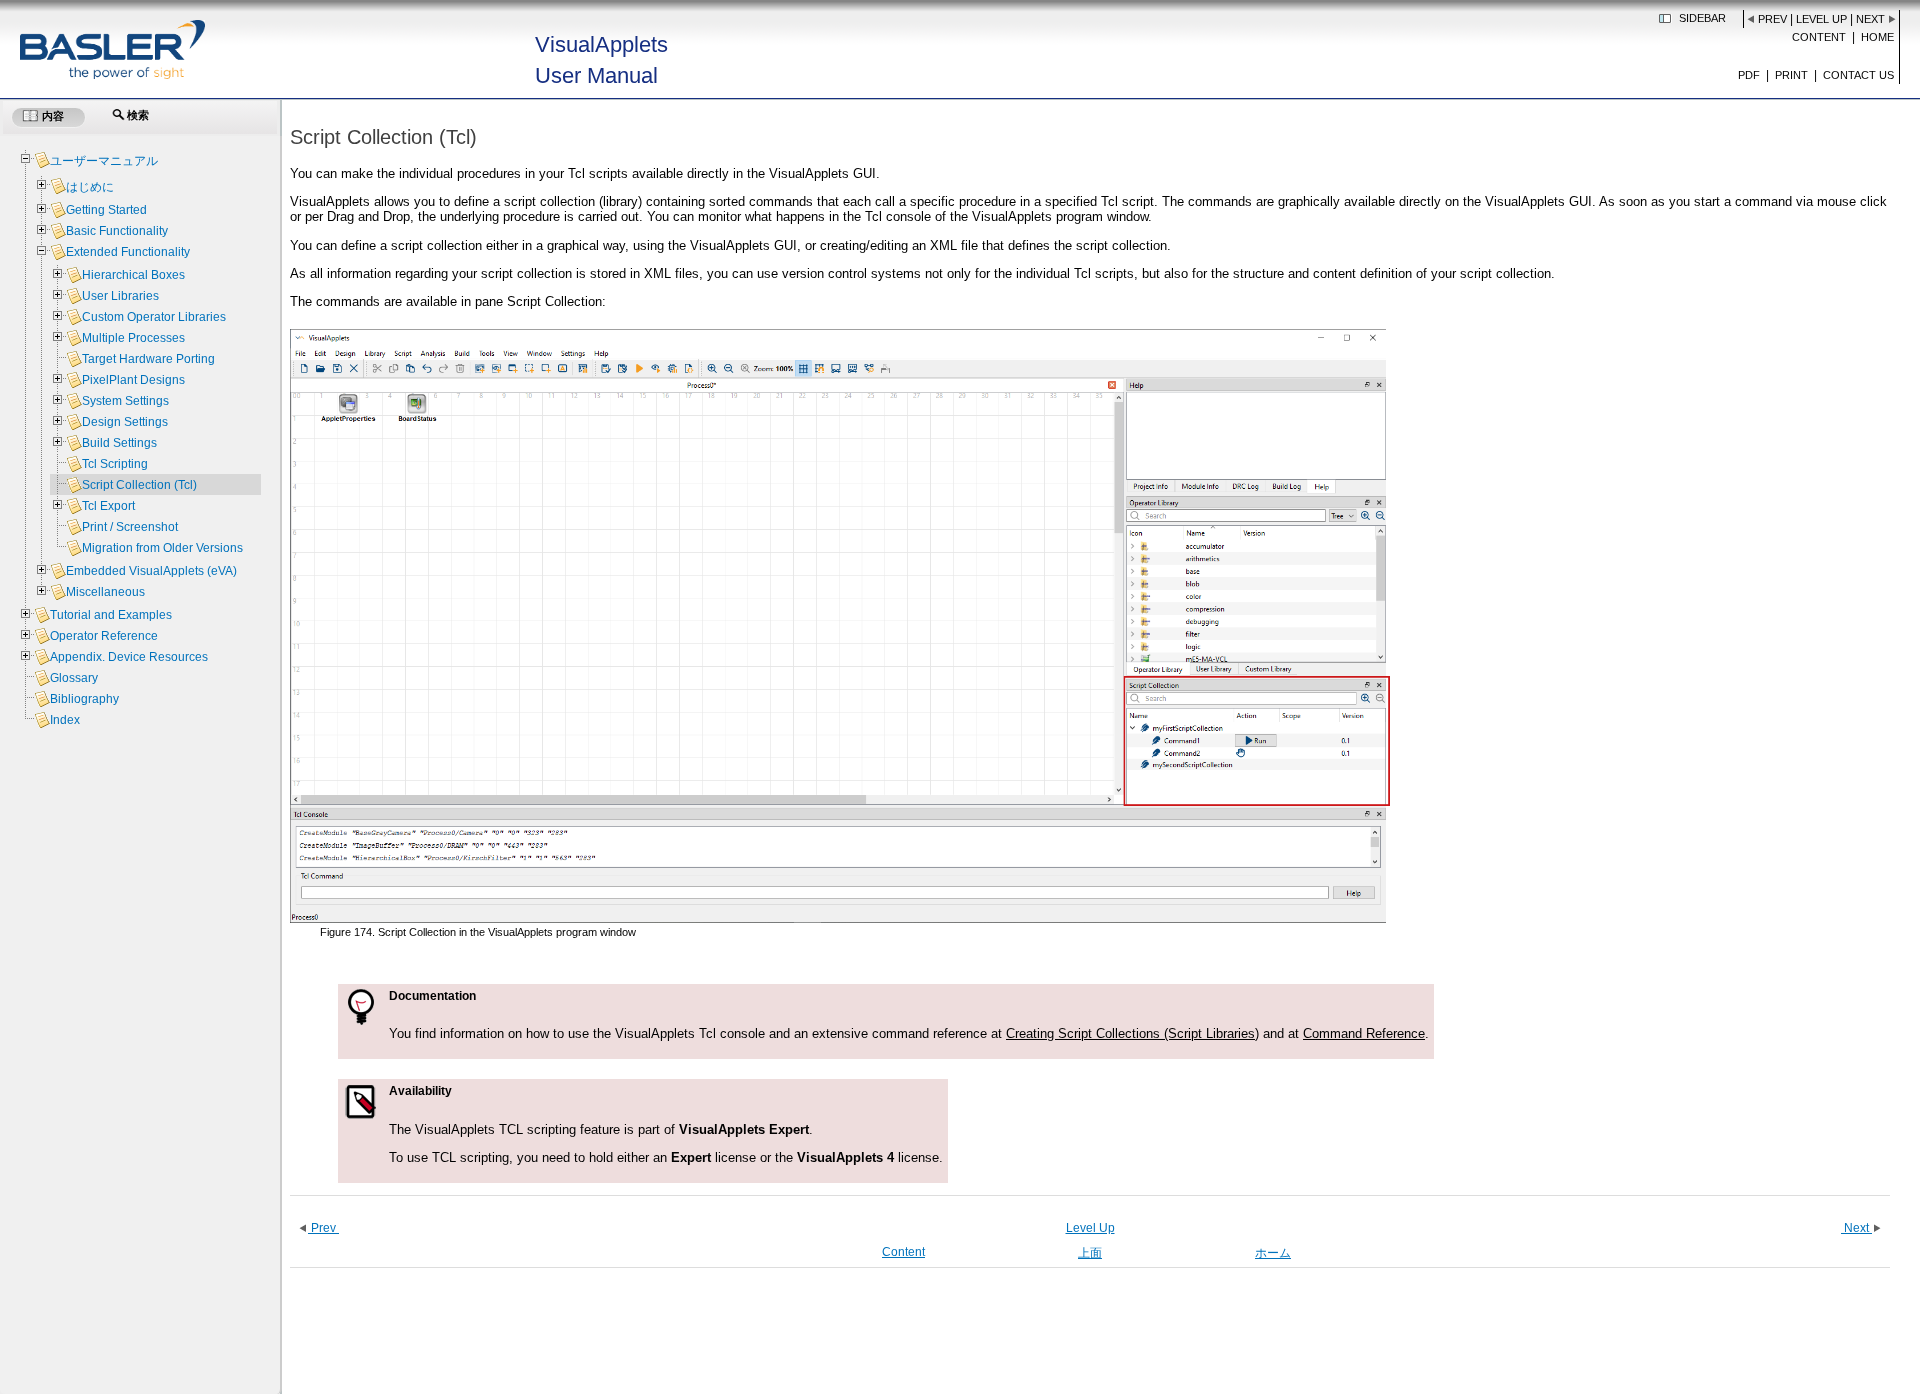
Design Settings (125, 422)
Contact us (1858, 75)
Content (1819, 37)
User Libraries (120, 296)
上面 (1090, 1253)
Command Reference (1364, 1033)
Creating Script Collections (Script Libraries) (1132, 1033)
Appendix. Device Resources (129, 657)
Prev (1772, 19)
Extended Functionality (128, 252)
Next (1870, 19)
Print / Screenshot (130, 527)
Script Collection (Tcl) (139, 485)
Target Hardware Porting (148, 359)
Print (1791, 75)
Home (1877, 37)
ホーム (1273, 1253)
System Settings (125, 401)
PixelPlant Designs (133, 380)
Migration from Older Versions (162, 548)
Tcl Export (108, 506)
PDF (1749, 75)
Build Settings (119, 443)
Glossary (74, 678)
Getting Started (106, 210)
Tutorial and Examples (111, 615)
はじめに (90, 187)
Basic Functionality (117, 231)
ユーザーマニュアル (104, 161)
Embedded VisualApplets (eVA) (151, 571)
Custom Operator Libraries (154, 317)
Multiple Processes (133, 338)
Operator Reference (104, 636)
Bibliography (84, 699)
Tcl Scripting (115, 464)
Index (65, 720)
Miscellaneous (105, 592)
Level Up (1821, 19)
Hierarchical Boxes (133, 275)
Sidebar (1702, 18)
